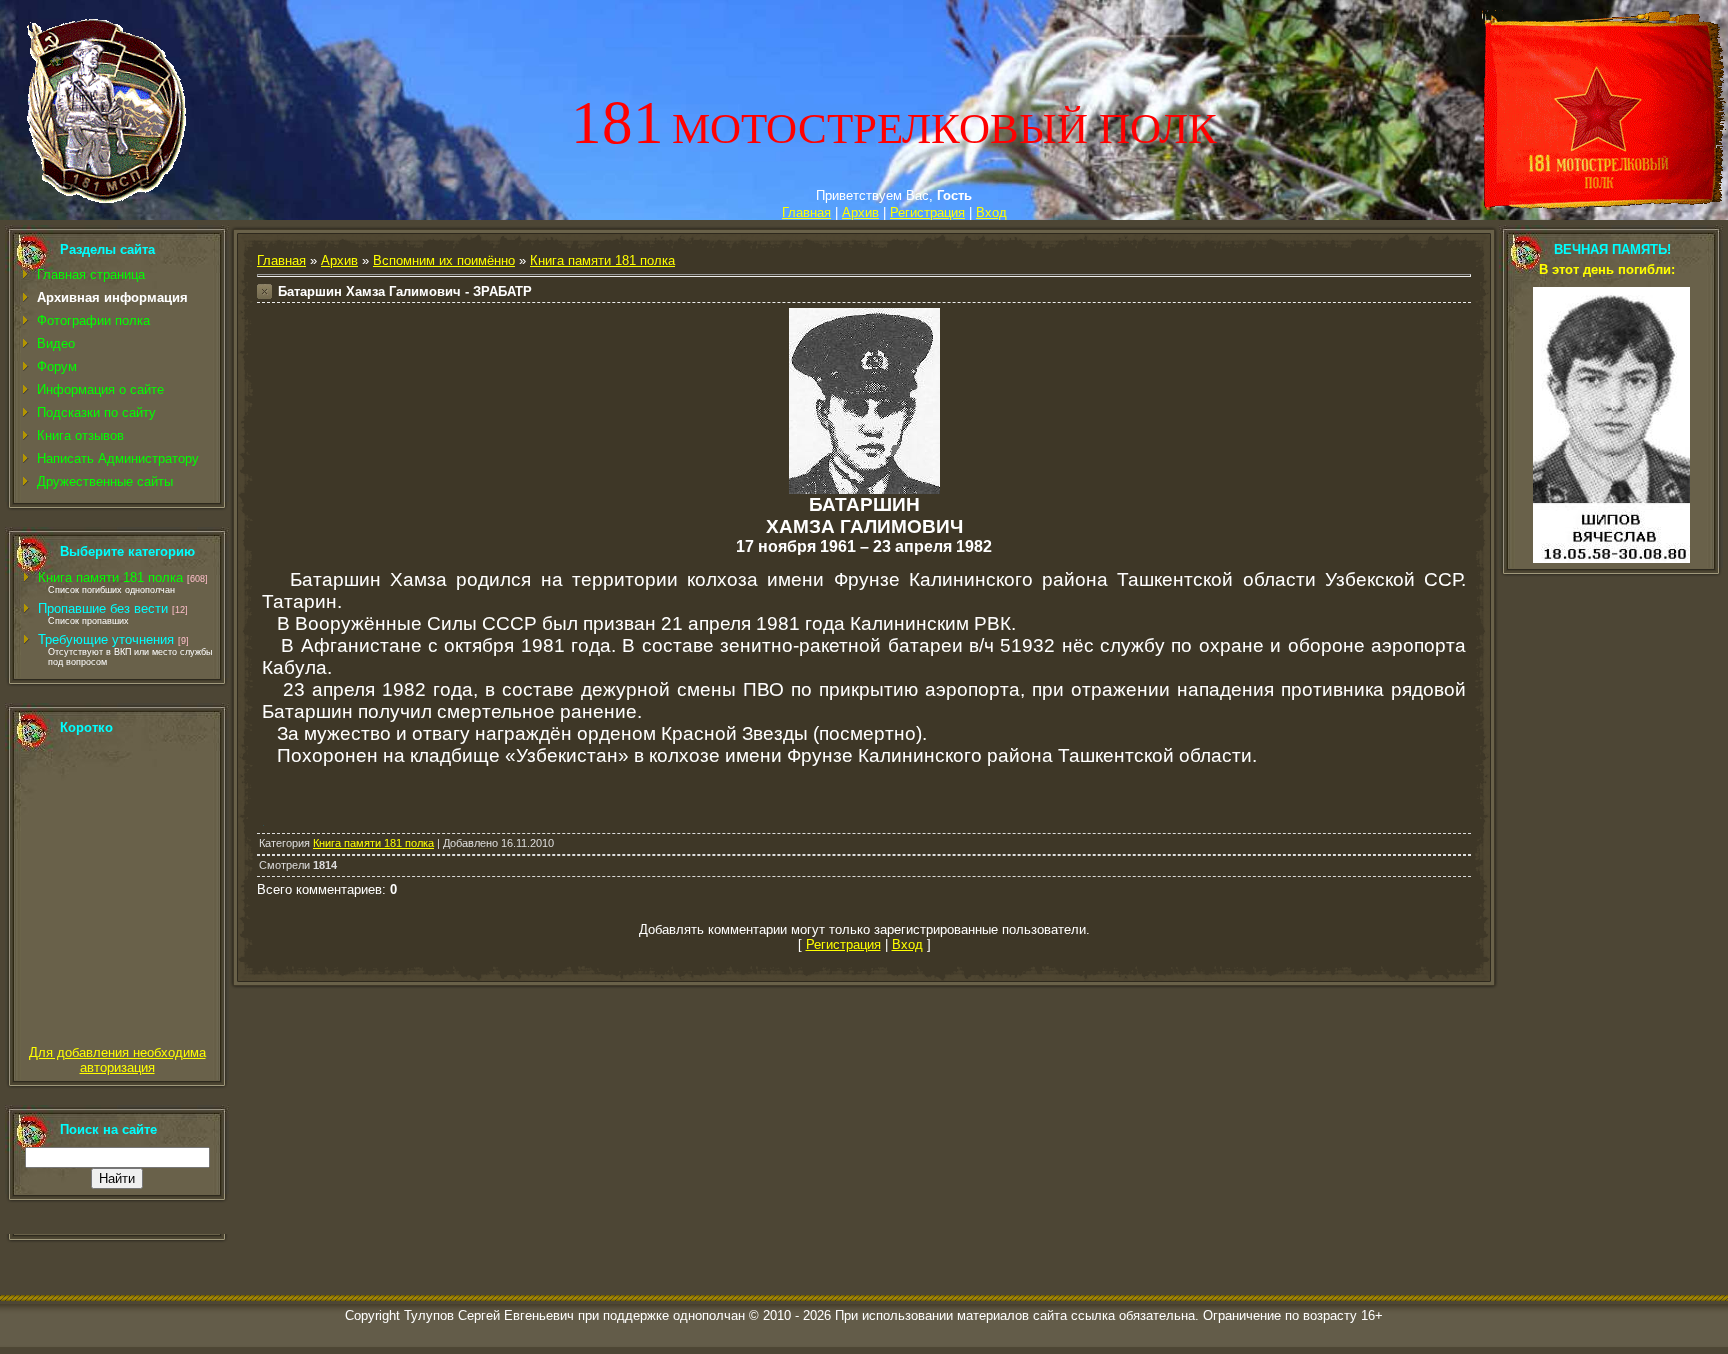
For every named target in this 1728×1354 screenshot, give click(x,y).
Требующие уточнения (106, 639)
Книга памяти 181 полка (110, 577)
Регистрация (927, 212)
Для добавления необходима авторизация (117, 1060)
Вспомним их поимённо (444, 260)
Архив (860, 212)
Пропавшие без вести (103, 608)
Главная (806, 212)
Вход (991, 212)
